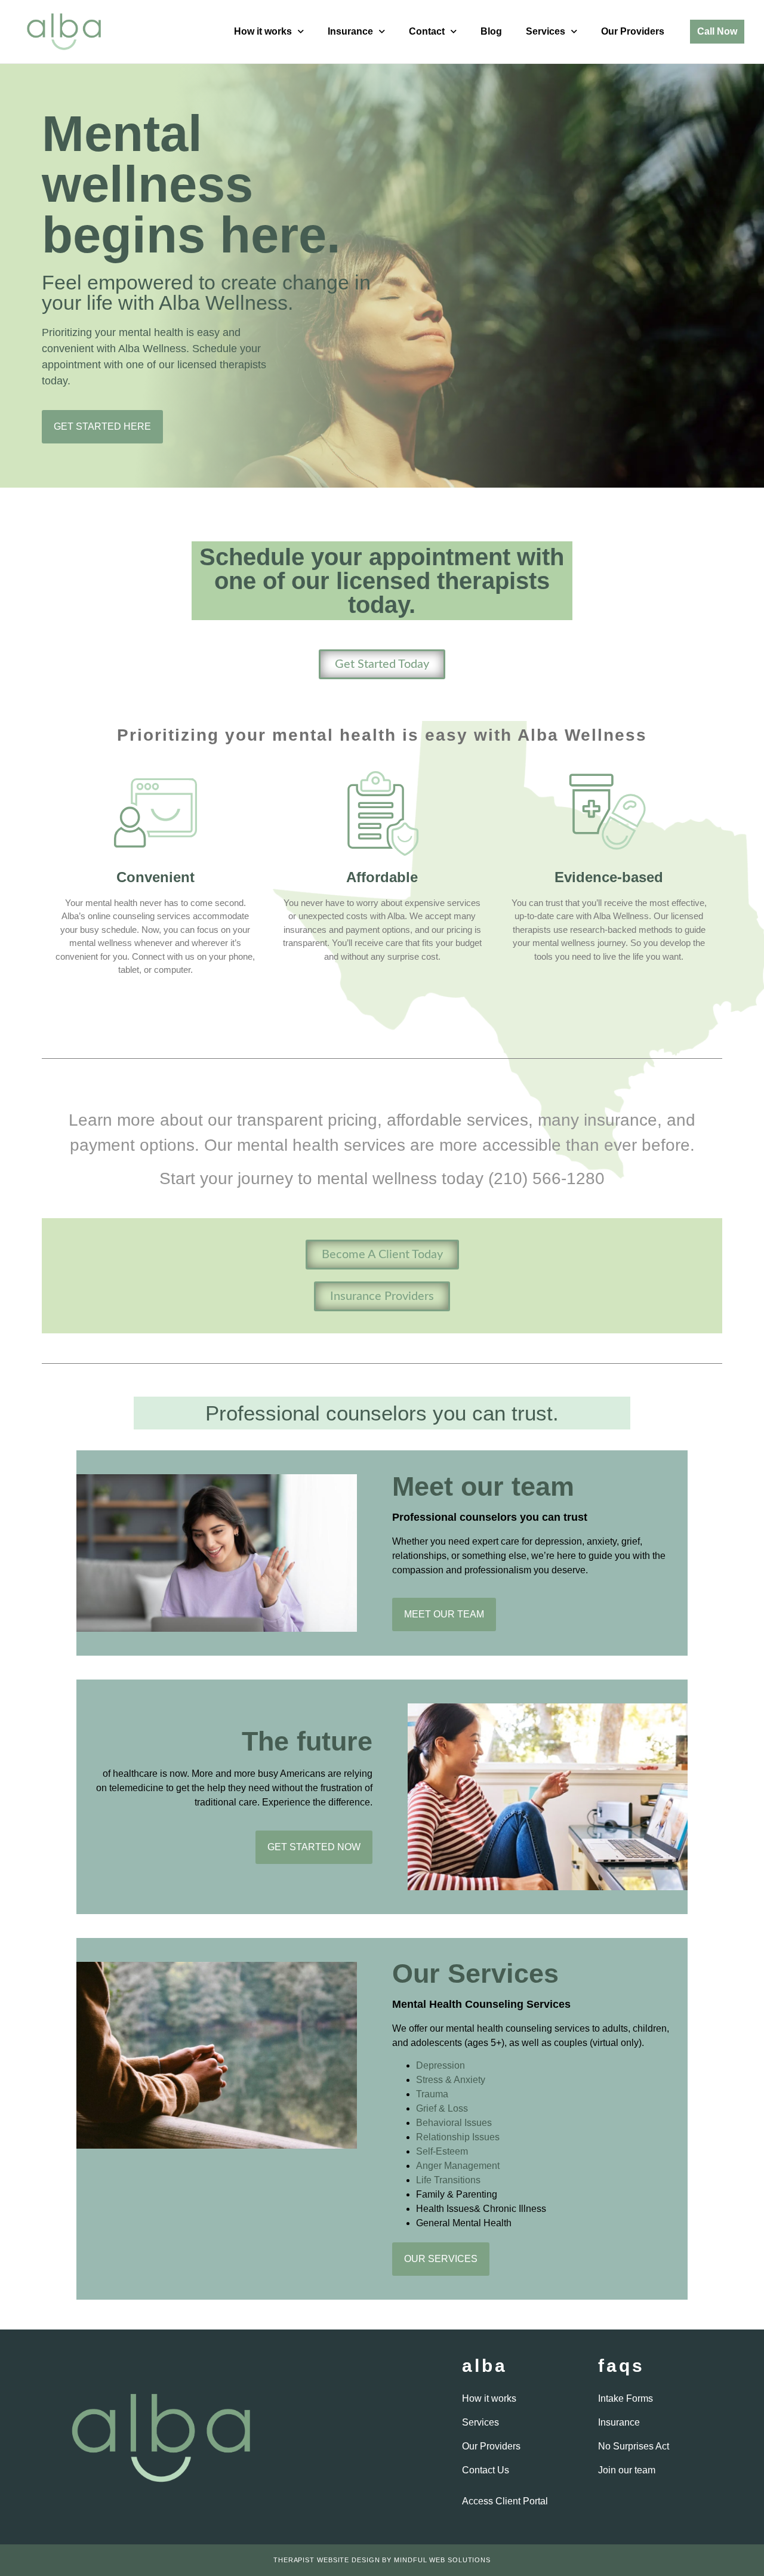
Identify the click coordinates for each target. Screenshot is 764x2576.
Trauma (432, 2094)
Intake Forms (626, 2398)
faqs (621, 2366)
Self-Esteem (442, 2151)
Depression (440, 2065)
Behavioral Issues (454, 2123)
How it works (263, 31)
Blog (491, 31)
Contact (427, 31)
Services (546, 31)
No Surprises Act (634, 2446)
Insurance (350, 31)
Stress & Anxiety (451, 2080)
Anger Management (458, 2166)
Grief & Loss (442, 2108)
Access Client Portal (505, 2501)
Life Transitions (448, 2180)
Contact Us (486, 2470)
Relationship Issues (458, 2137)
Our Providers (633, 31)
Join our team (627, 2470)
